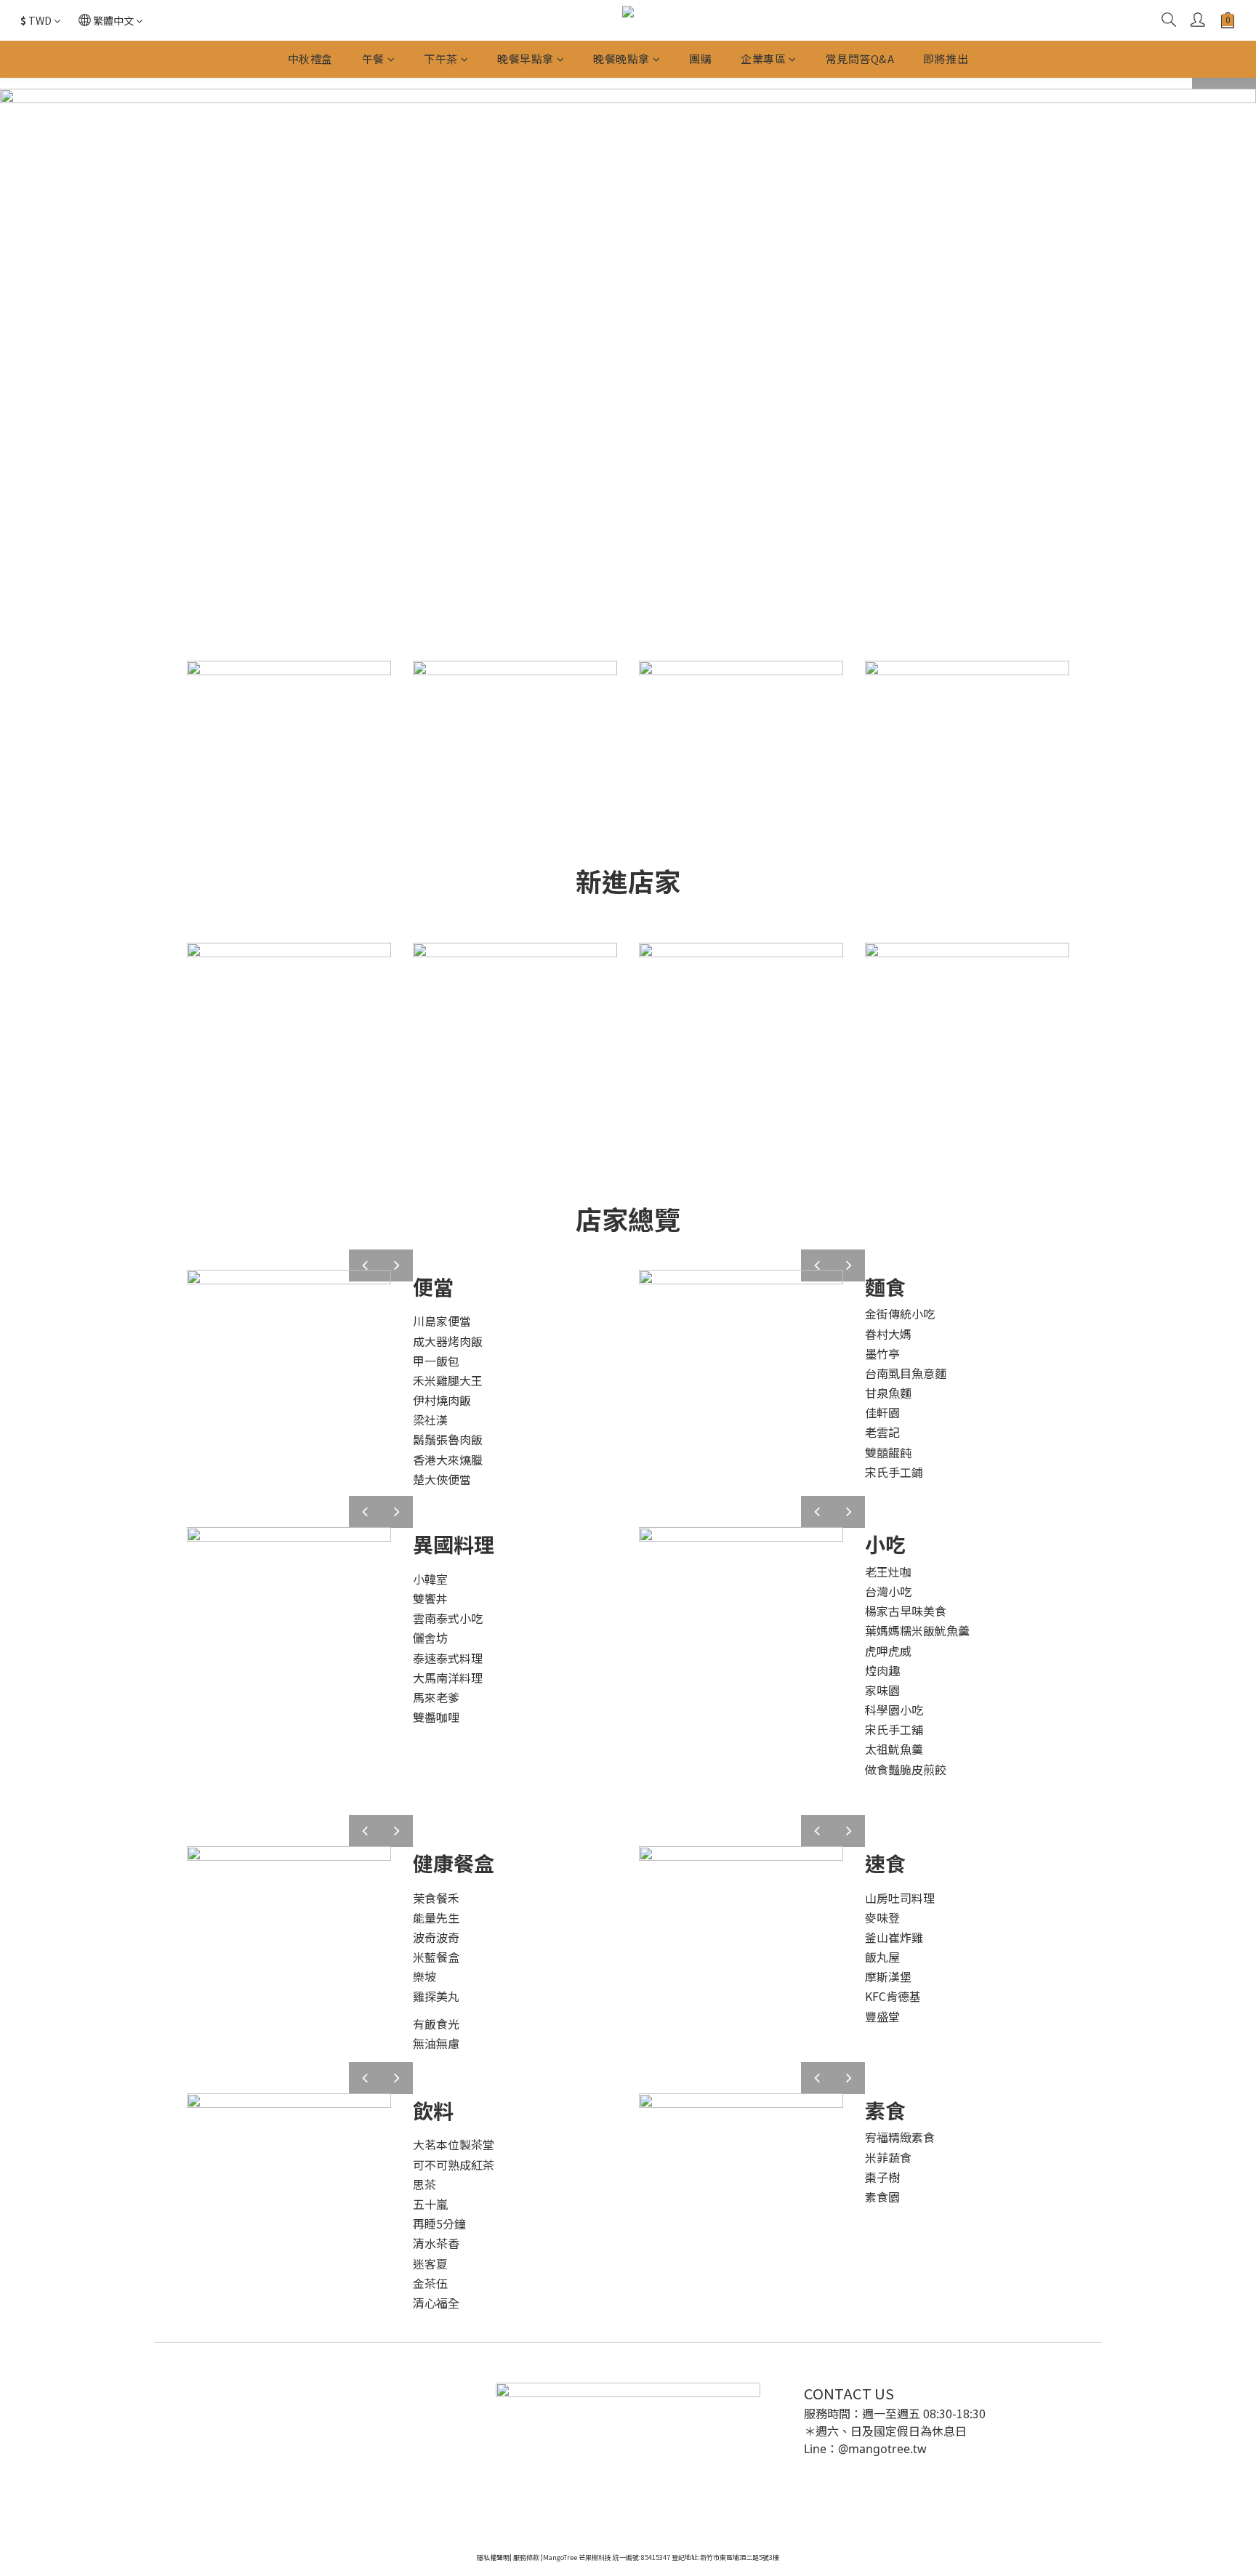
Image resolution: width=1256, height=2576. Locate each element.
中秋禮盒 (310, 59)
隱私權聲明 (493, 2557)
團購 (700, 59)
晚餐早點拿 (526, 59)
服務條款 (526, 2557)
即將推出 (946, 59)
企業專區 (763, 59)
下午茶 (441, 59)
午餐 (373, 59)
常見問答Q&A (860, 59)
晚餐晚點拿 (621, 59)
